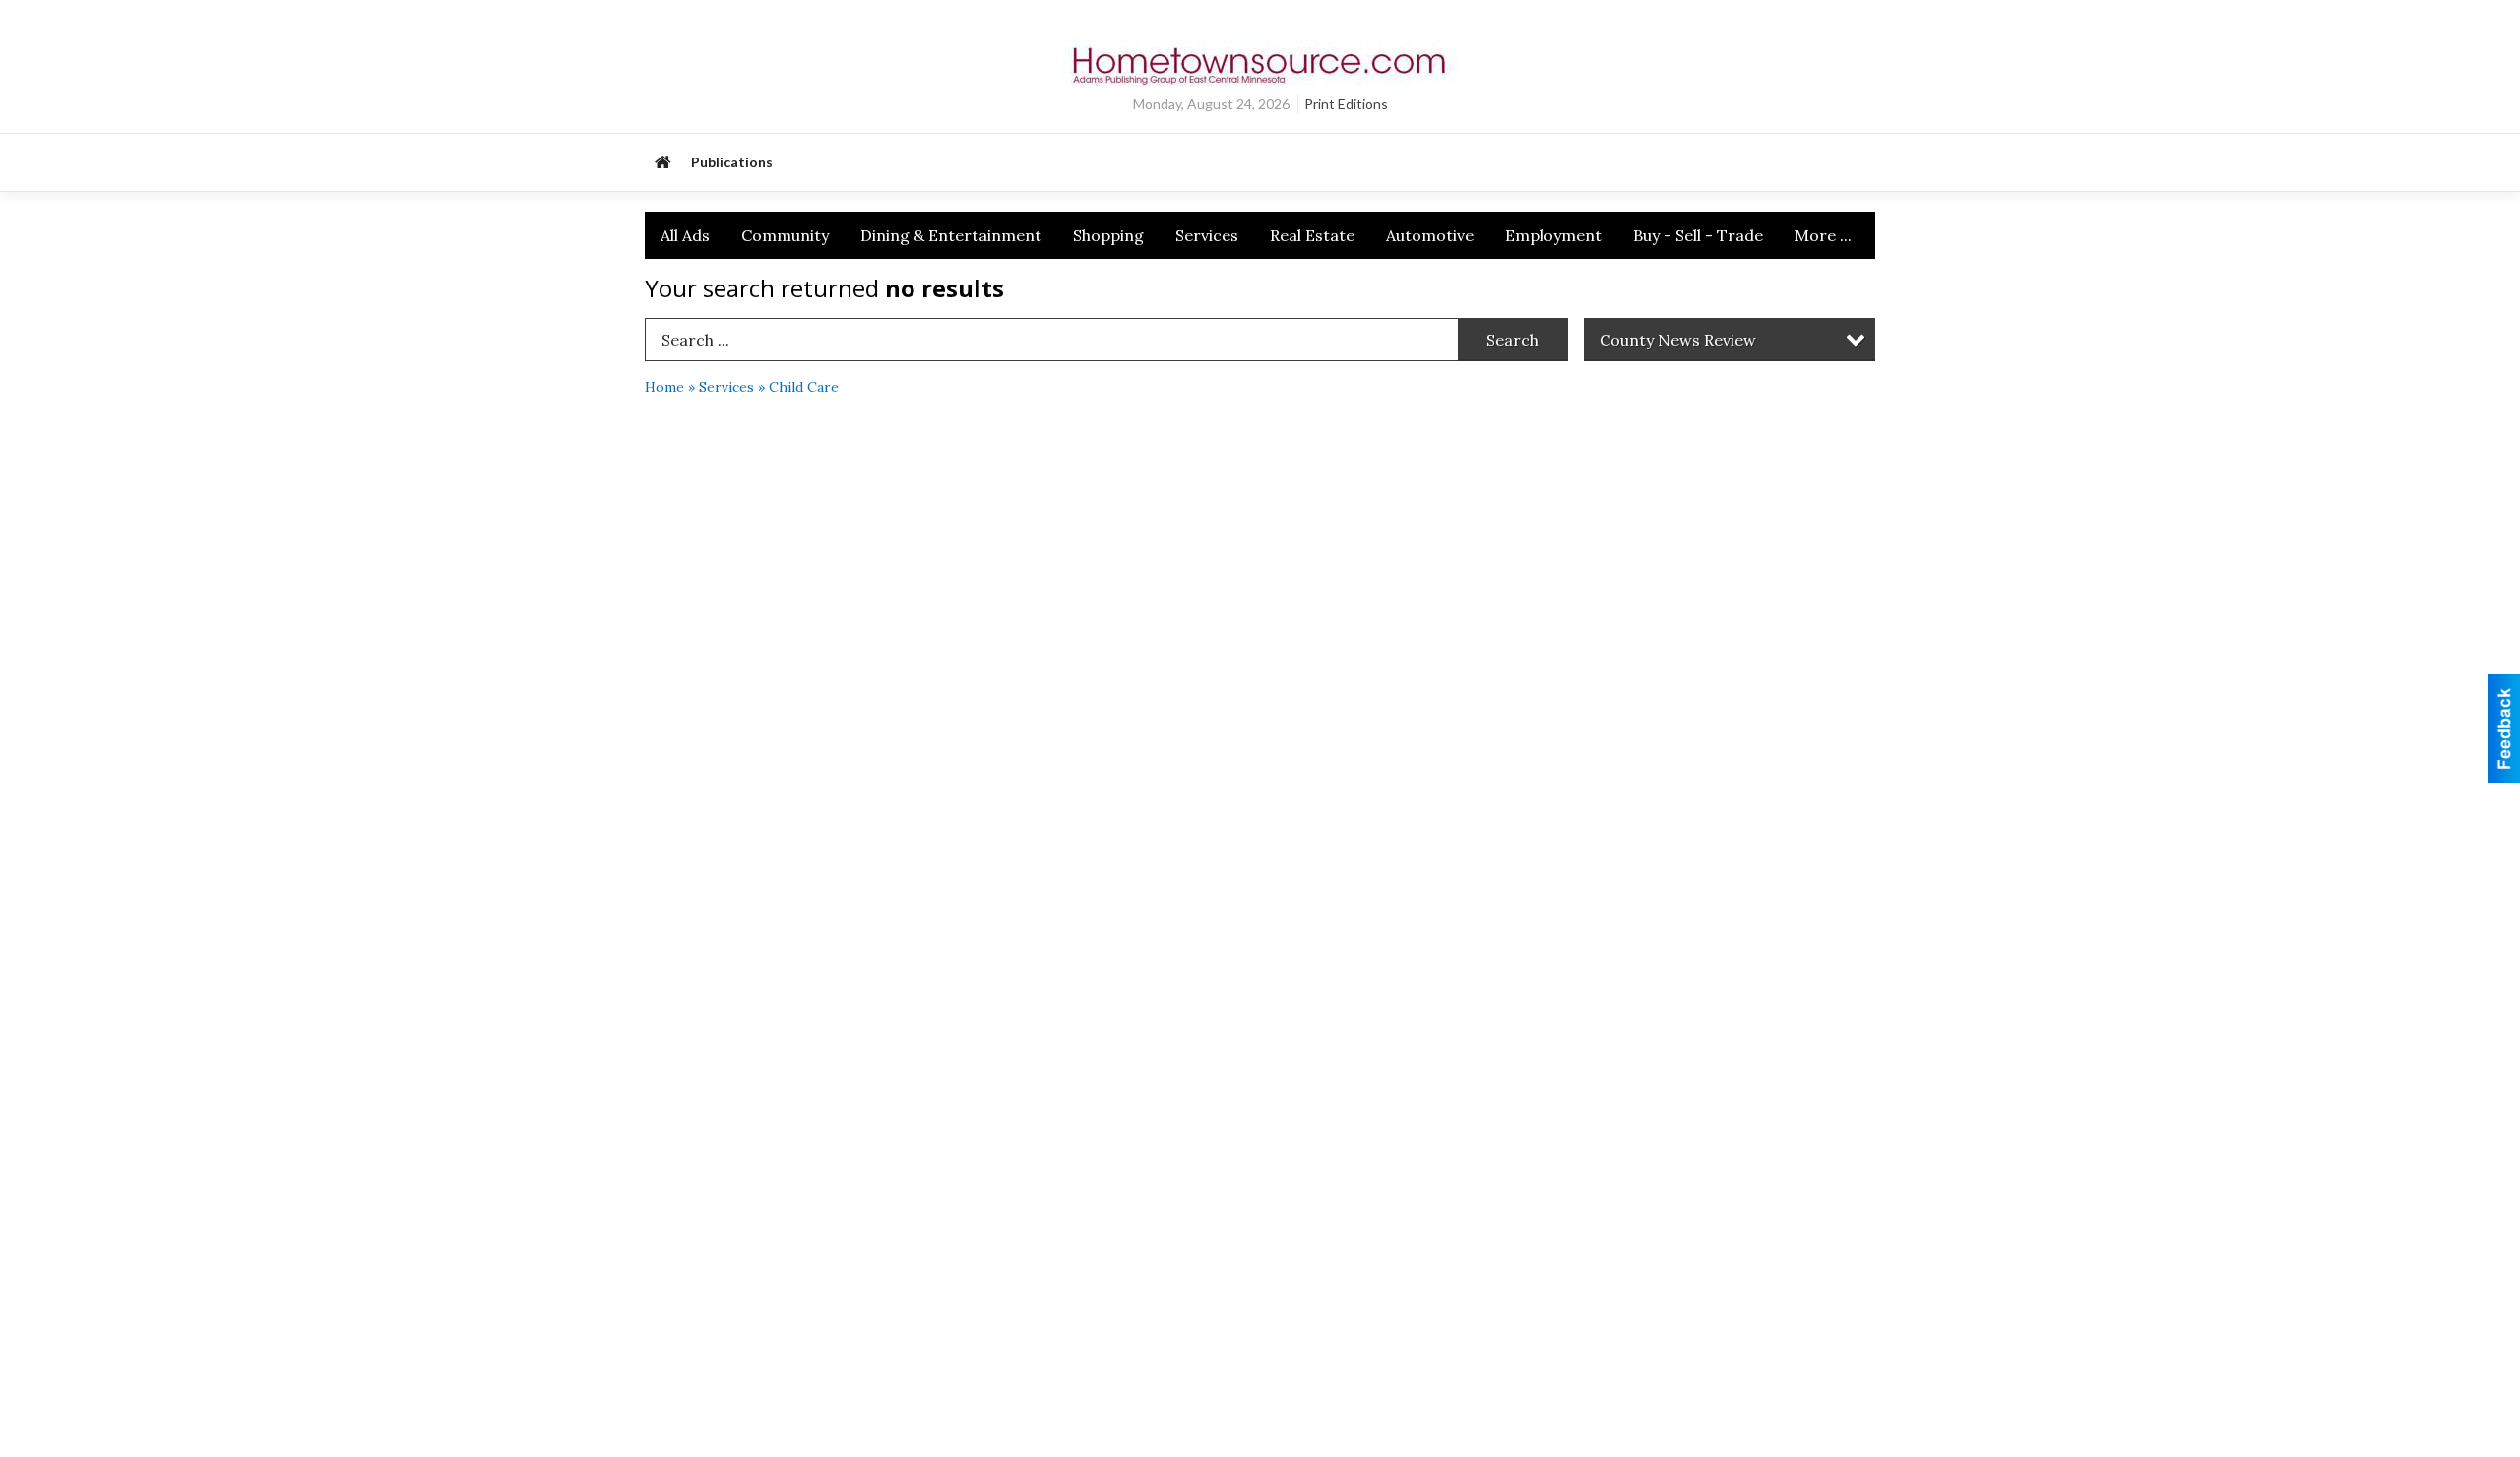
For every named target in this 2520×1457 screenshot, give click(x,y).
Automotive (1430, 235)
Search (1512, 340)
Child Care (804, 387)
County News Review (1678, 340)
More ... (1823, 235)
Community (785, 235)
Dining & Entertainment (951, 235)
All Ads (685, 235)
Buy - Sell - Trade (1698, 235)
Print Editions (1346, 104)
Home (664, 387)
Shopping (1108, 235)
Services (1207, 235)
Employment (1553, 235)
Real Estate (1312, 235)
